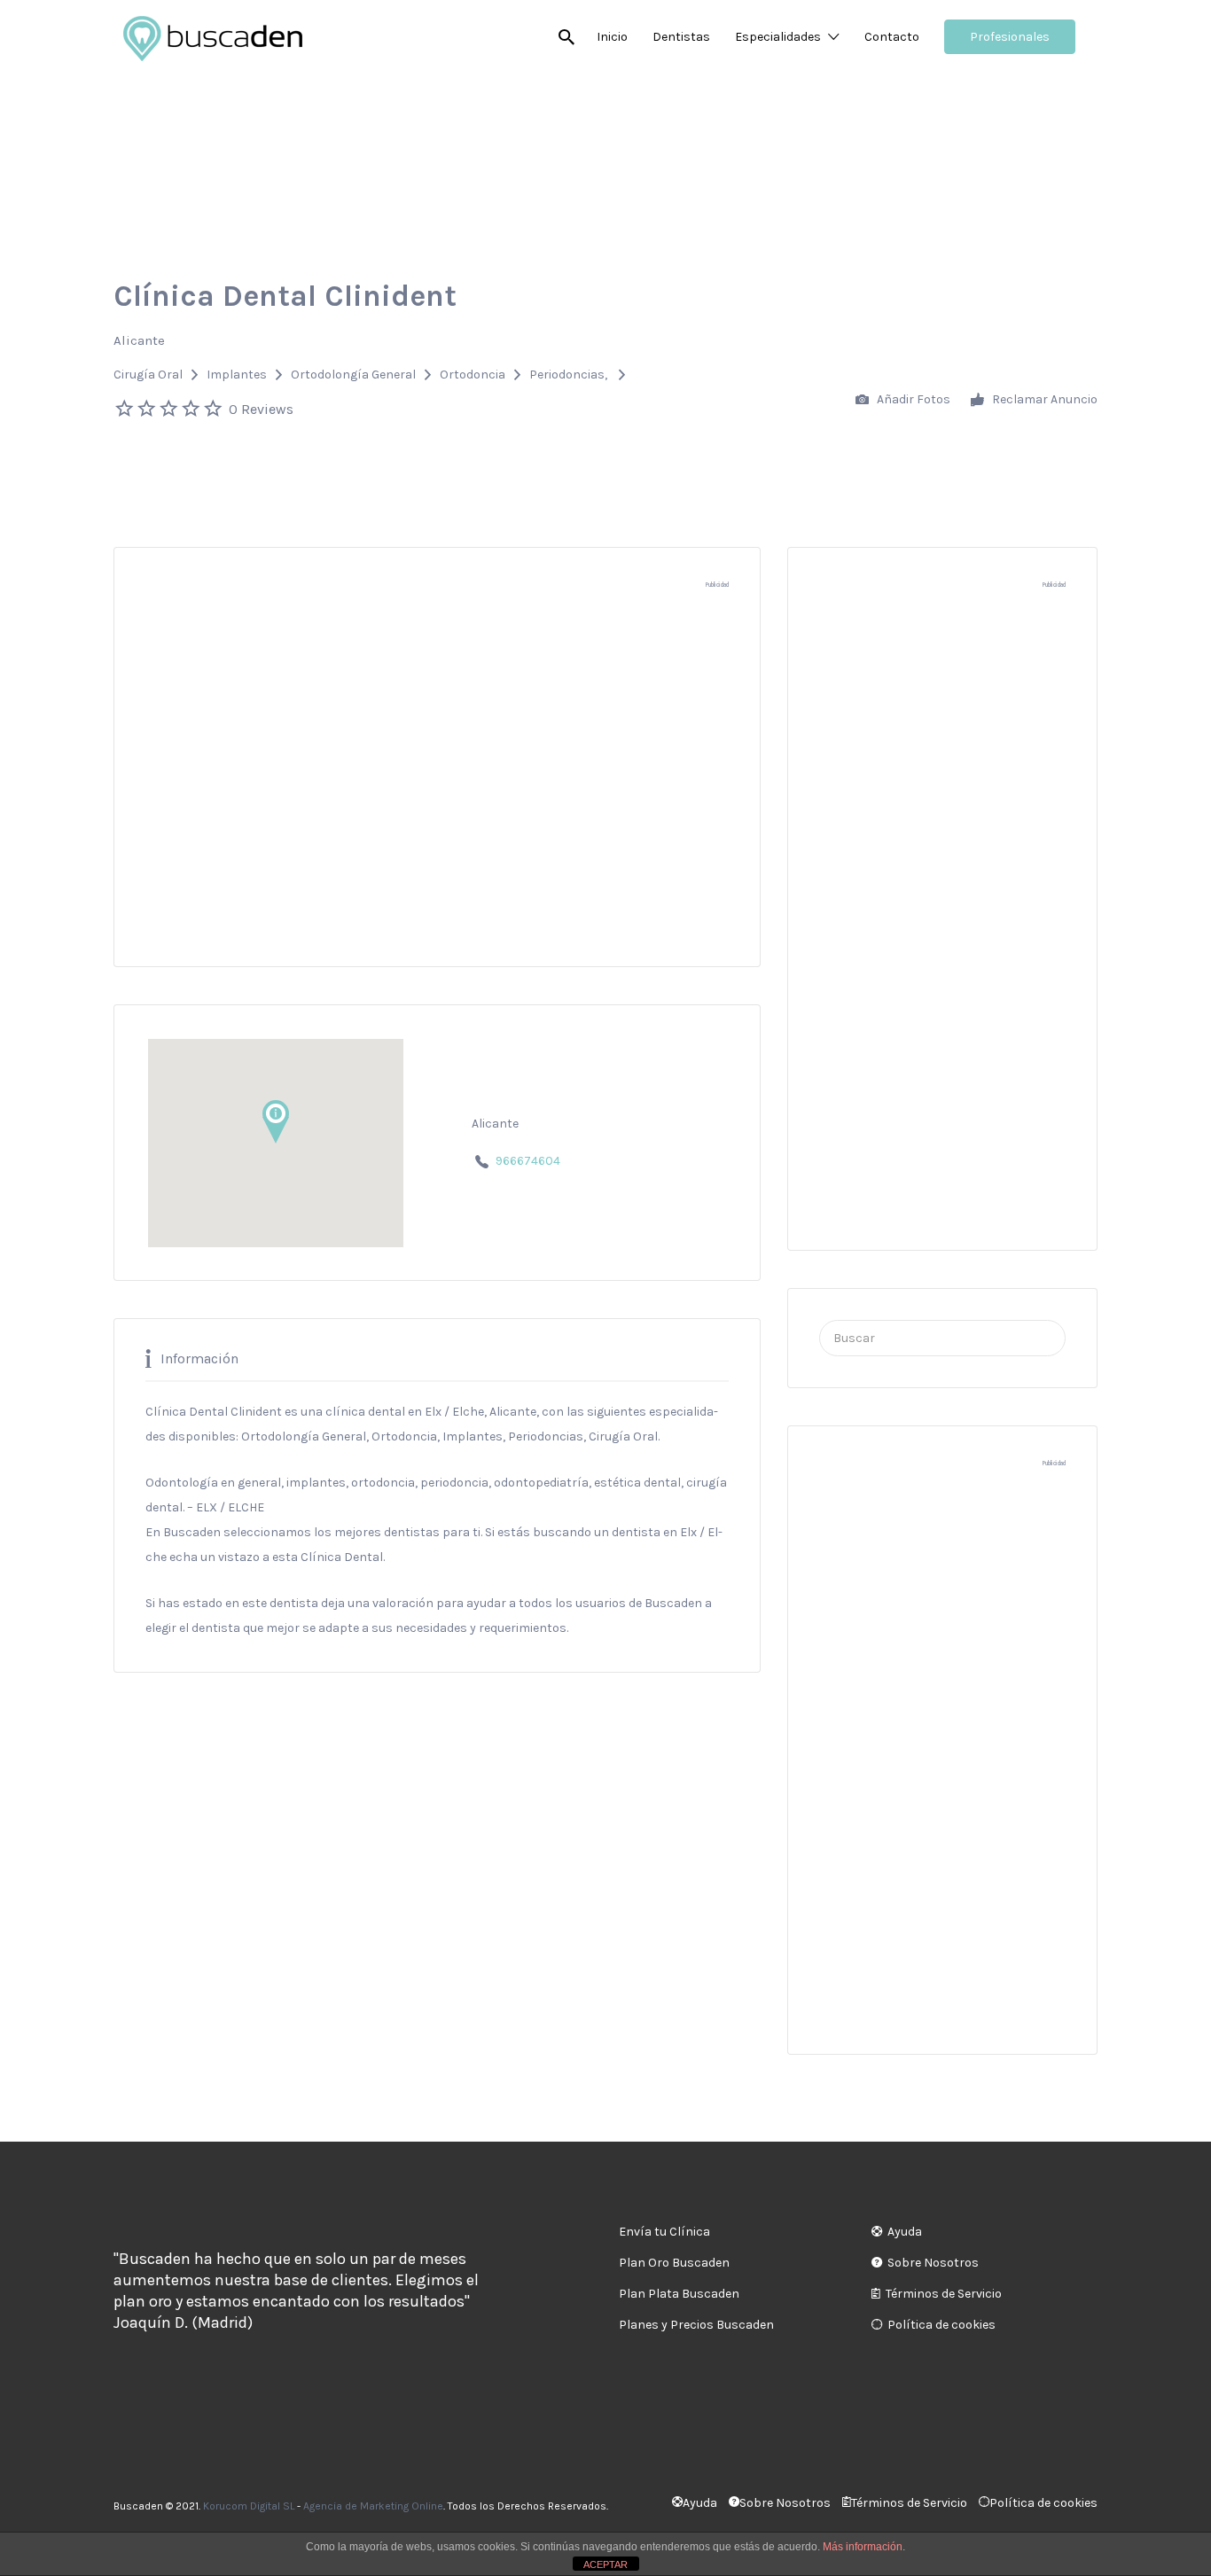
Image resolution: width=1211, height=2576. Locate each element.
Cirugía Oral (148, 375)
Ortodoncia (473, 375)
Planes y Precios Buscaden (696, 2325)
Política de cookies (941, 2325)
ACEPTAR (605, 2564)
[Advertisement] (437, 786)
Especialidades (778, 37)
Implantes (237, 375)
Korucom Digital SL (249, 2506)
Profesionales (1010, 37)
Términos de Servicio (944, 2294)
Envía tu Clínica (664, 2232)
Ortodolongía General (353, 375)
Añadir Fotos (912, 399)
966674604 (528, 1161)
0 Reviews (261, 409)
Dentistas (681, 37)
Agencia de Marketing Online (373, 2506)
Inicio (612, 37)
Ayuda (905, 2232)
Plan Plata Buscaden (679, 2294)
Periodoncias (567, 375)
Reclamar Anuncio (1043, 399)
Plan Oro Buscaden (674, 2263)
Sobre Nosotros (933, 2263)
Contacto (892, 37)
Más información (863, 2547)
